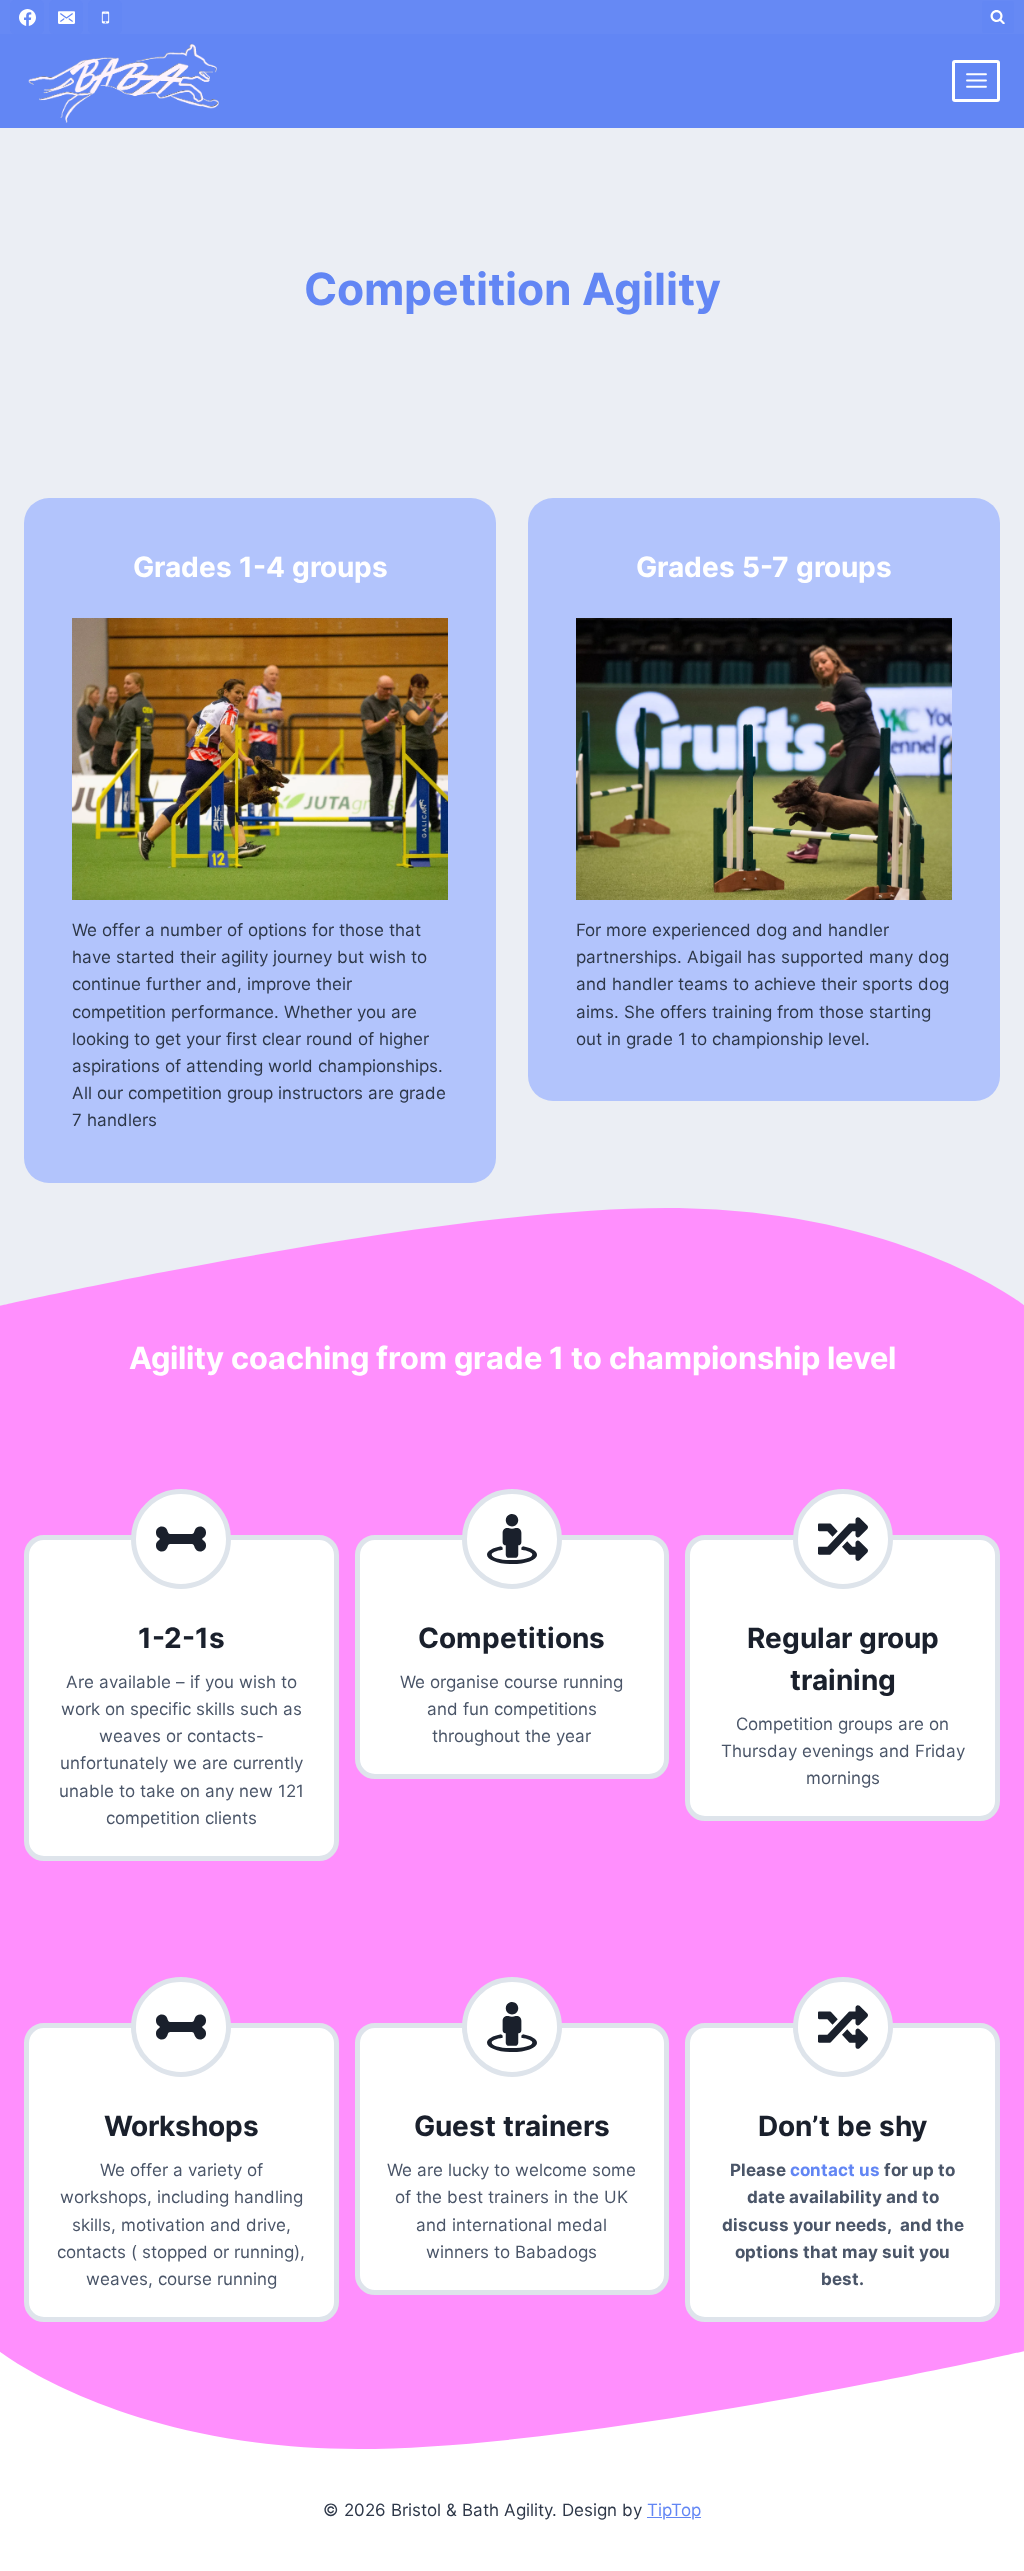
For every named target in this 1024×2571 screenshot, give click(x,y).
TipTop (674, 2510)
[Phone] (105, 17)
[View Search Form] (998, 17)
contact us (835, 2170)
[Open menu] (976, 81)
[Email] (66, 17)
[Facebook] (27, 17)
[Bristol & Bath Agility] (124, 81)
